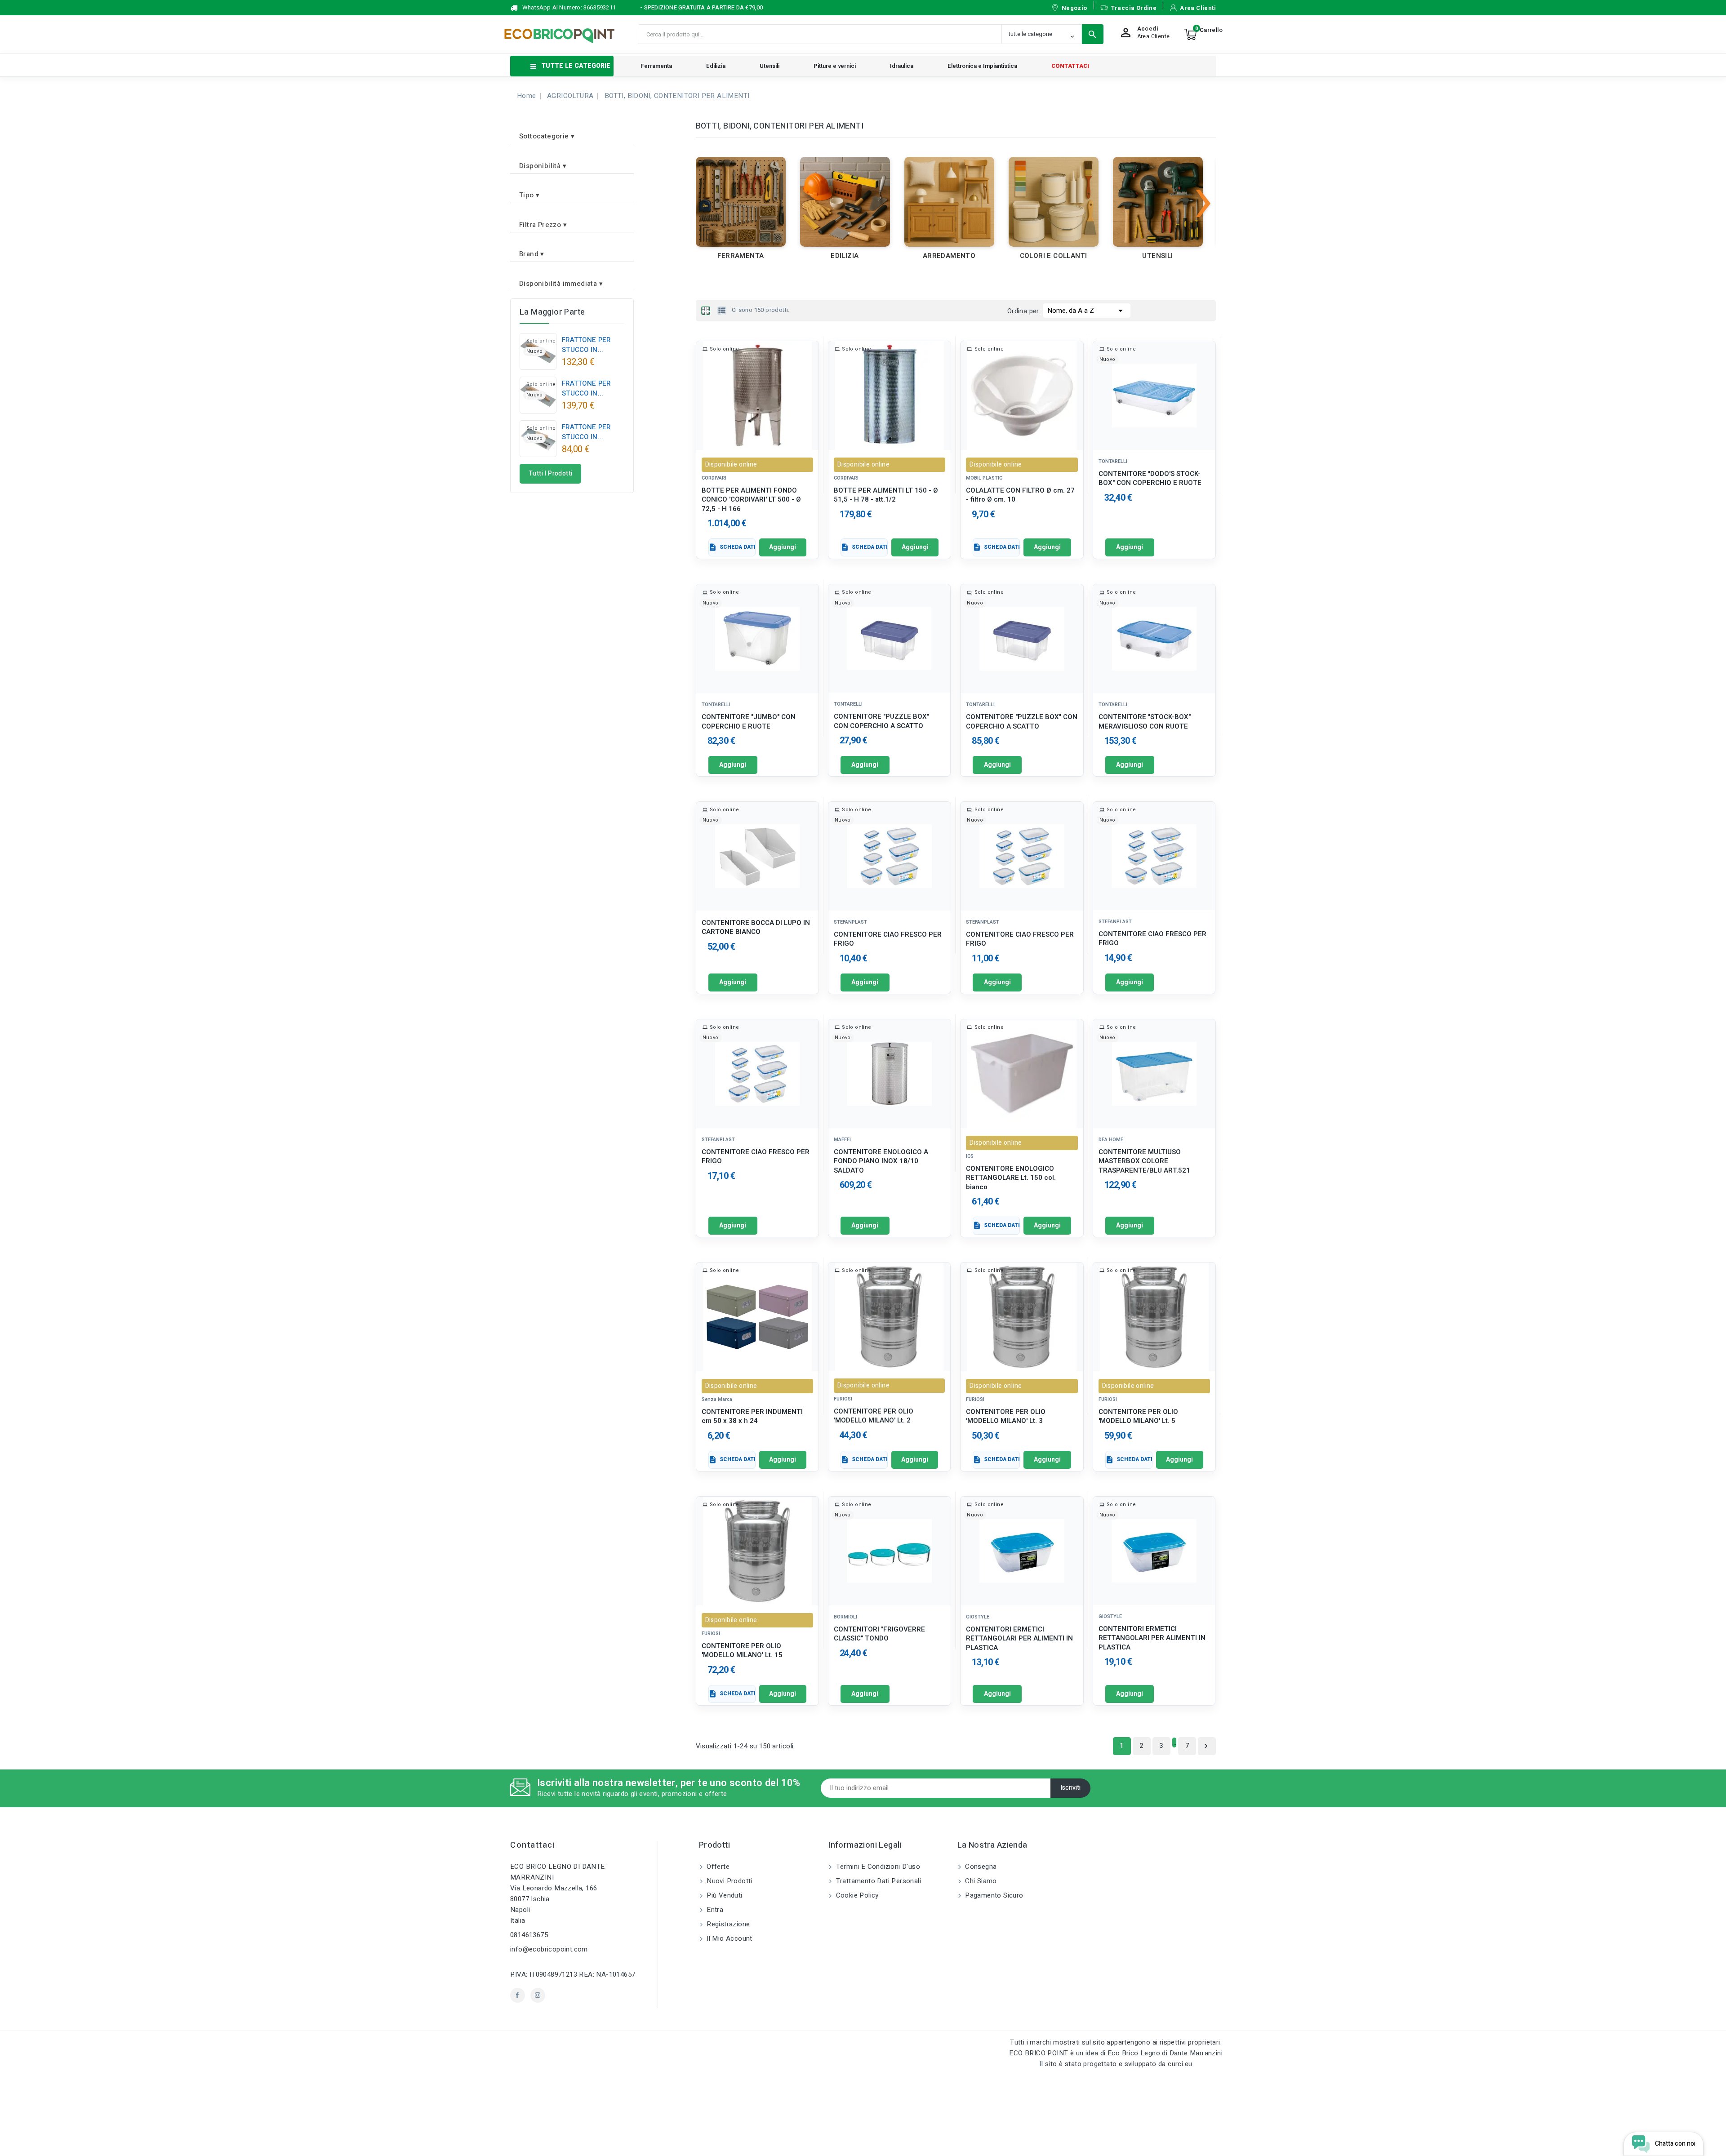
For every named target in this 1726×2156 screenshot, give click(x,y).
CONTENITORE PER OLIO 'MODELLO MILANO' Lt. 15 (742, 1651)
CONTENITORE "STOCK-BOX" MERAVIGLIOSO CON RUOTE (1145, 722)
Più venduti (724, 1895)
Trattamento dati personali (877, 1881)
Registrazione (727, 1924)
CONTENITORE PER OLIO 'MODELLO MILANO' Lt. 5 (1138, 1416)
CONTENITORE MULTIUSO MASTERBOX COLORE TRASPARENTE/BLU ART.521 (1144, 1161)
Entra (714, 1910)
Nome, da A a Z (1087, 311)
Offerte (717, 1867)
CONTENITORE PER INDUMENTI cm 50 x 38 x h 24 (752, 1416)
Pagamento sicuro (993, 1895)
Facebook (518, 1995)
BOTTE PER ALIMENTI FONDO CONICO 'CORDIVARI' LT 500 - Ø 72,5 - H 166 (751, 500)
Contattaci (533, 1845)
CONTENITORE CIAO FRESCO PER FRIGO (888, 939)
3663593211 (600, 7)
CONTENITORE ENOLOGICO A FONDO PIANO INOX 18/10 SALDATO (881, 1161)
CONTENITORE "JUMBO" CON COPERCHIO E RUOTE (749, 722)
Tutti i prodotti (550, 473)
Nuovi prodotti (729, 1881)
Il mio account (729, 1938)
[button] (572, 133)
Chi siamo (980, 1881)
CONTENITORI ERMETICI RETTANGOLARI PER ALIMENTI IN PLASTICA (1019, 1638)
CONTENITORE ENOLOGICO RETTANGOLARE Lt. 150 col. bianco (1011, 1178)
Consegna (980, 1867)
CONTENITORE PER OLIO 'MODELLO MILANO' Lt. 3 (1006, 1416)
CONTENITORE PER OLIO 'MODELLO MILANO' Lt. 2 (874, 1416)
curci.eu (1180, 2064)
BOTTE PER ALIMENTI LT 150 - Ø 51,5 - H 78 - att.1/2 (886, 495)
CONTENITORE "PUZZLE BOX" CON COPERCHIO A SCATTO (881, 721)
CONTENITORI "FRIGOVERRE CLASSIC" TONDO (879, 1634)
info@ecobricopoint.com (549, 1949)
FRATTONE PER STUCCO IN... (586, 345)
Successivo (1206, 1746)
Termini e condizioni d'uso (877, 1867)
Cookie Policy (856, 1895)
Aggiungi (783, 547)
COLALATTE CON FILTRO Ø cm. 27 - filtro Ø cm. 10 (1020, 495)
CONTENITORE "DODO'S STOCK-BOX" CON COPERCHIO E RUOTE (1150, 478)
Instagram (538, 1995)
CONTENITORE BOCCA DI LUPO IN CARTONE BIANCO (756, 927)
